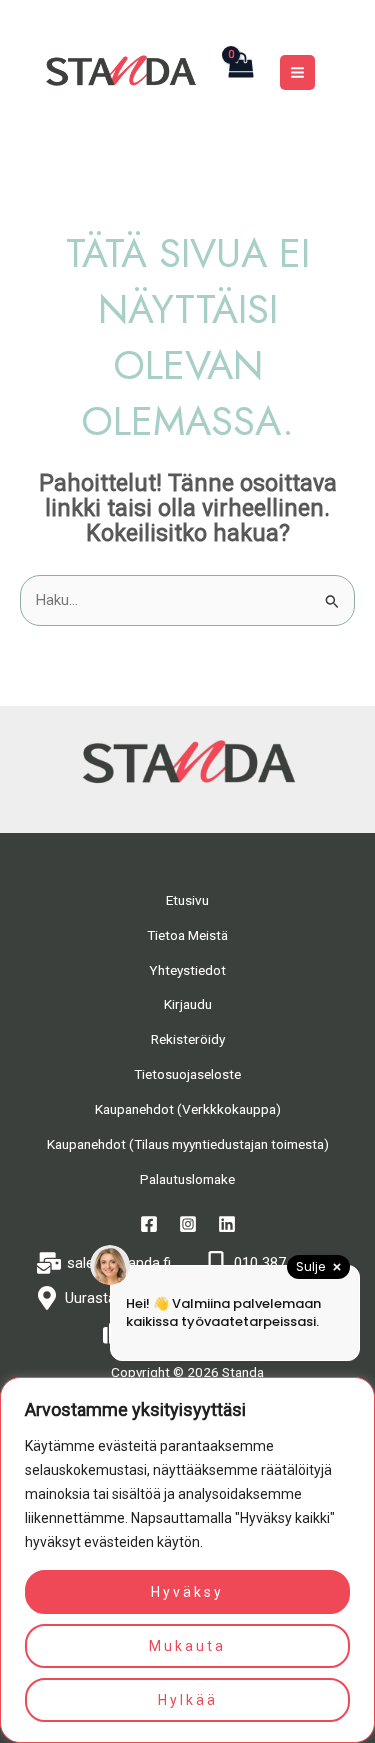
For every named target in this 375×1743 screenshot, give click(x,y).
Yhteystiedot (187, 970)
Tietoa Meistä (187, 935)
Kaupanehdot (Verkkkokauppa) (188, 1109)
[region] (187, 1560)
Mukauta (187, 1646)
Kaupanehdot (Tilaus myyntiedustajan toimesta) (188, 1144)
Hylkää (188, 1700)
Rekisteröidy (188, 1039)
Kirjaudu (188, 1004)
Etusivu (187, 900)
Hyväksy (187, 1592)
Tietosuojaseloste (187, 1074)
